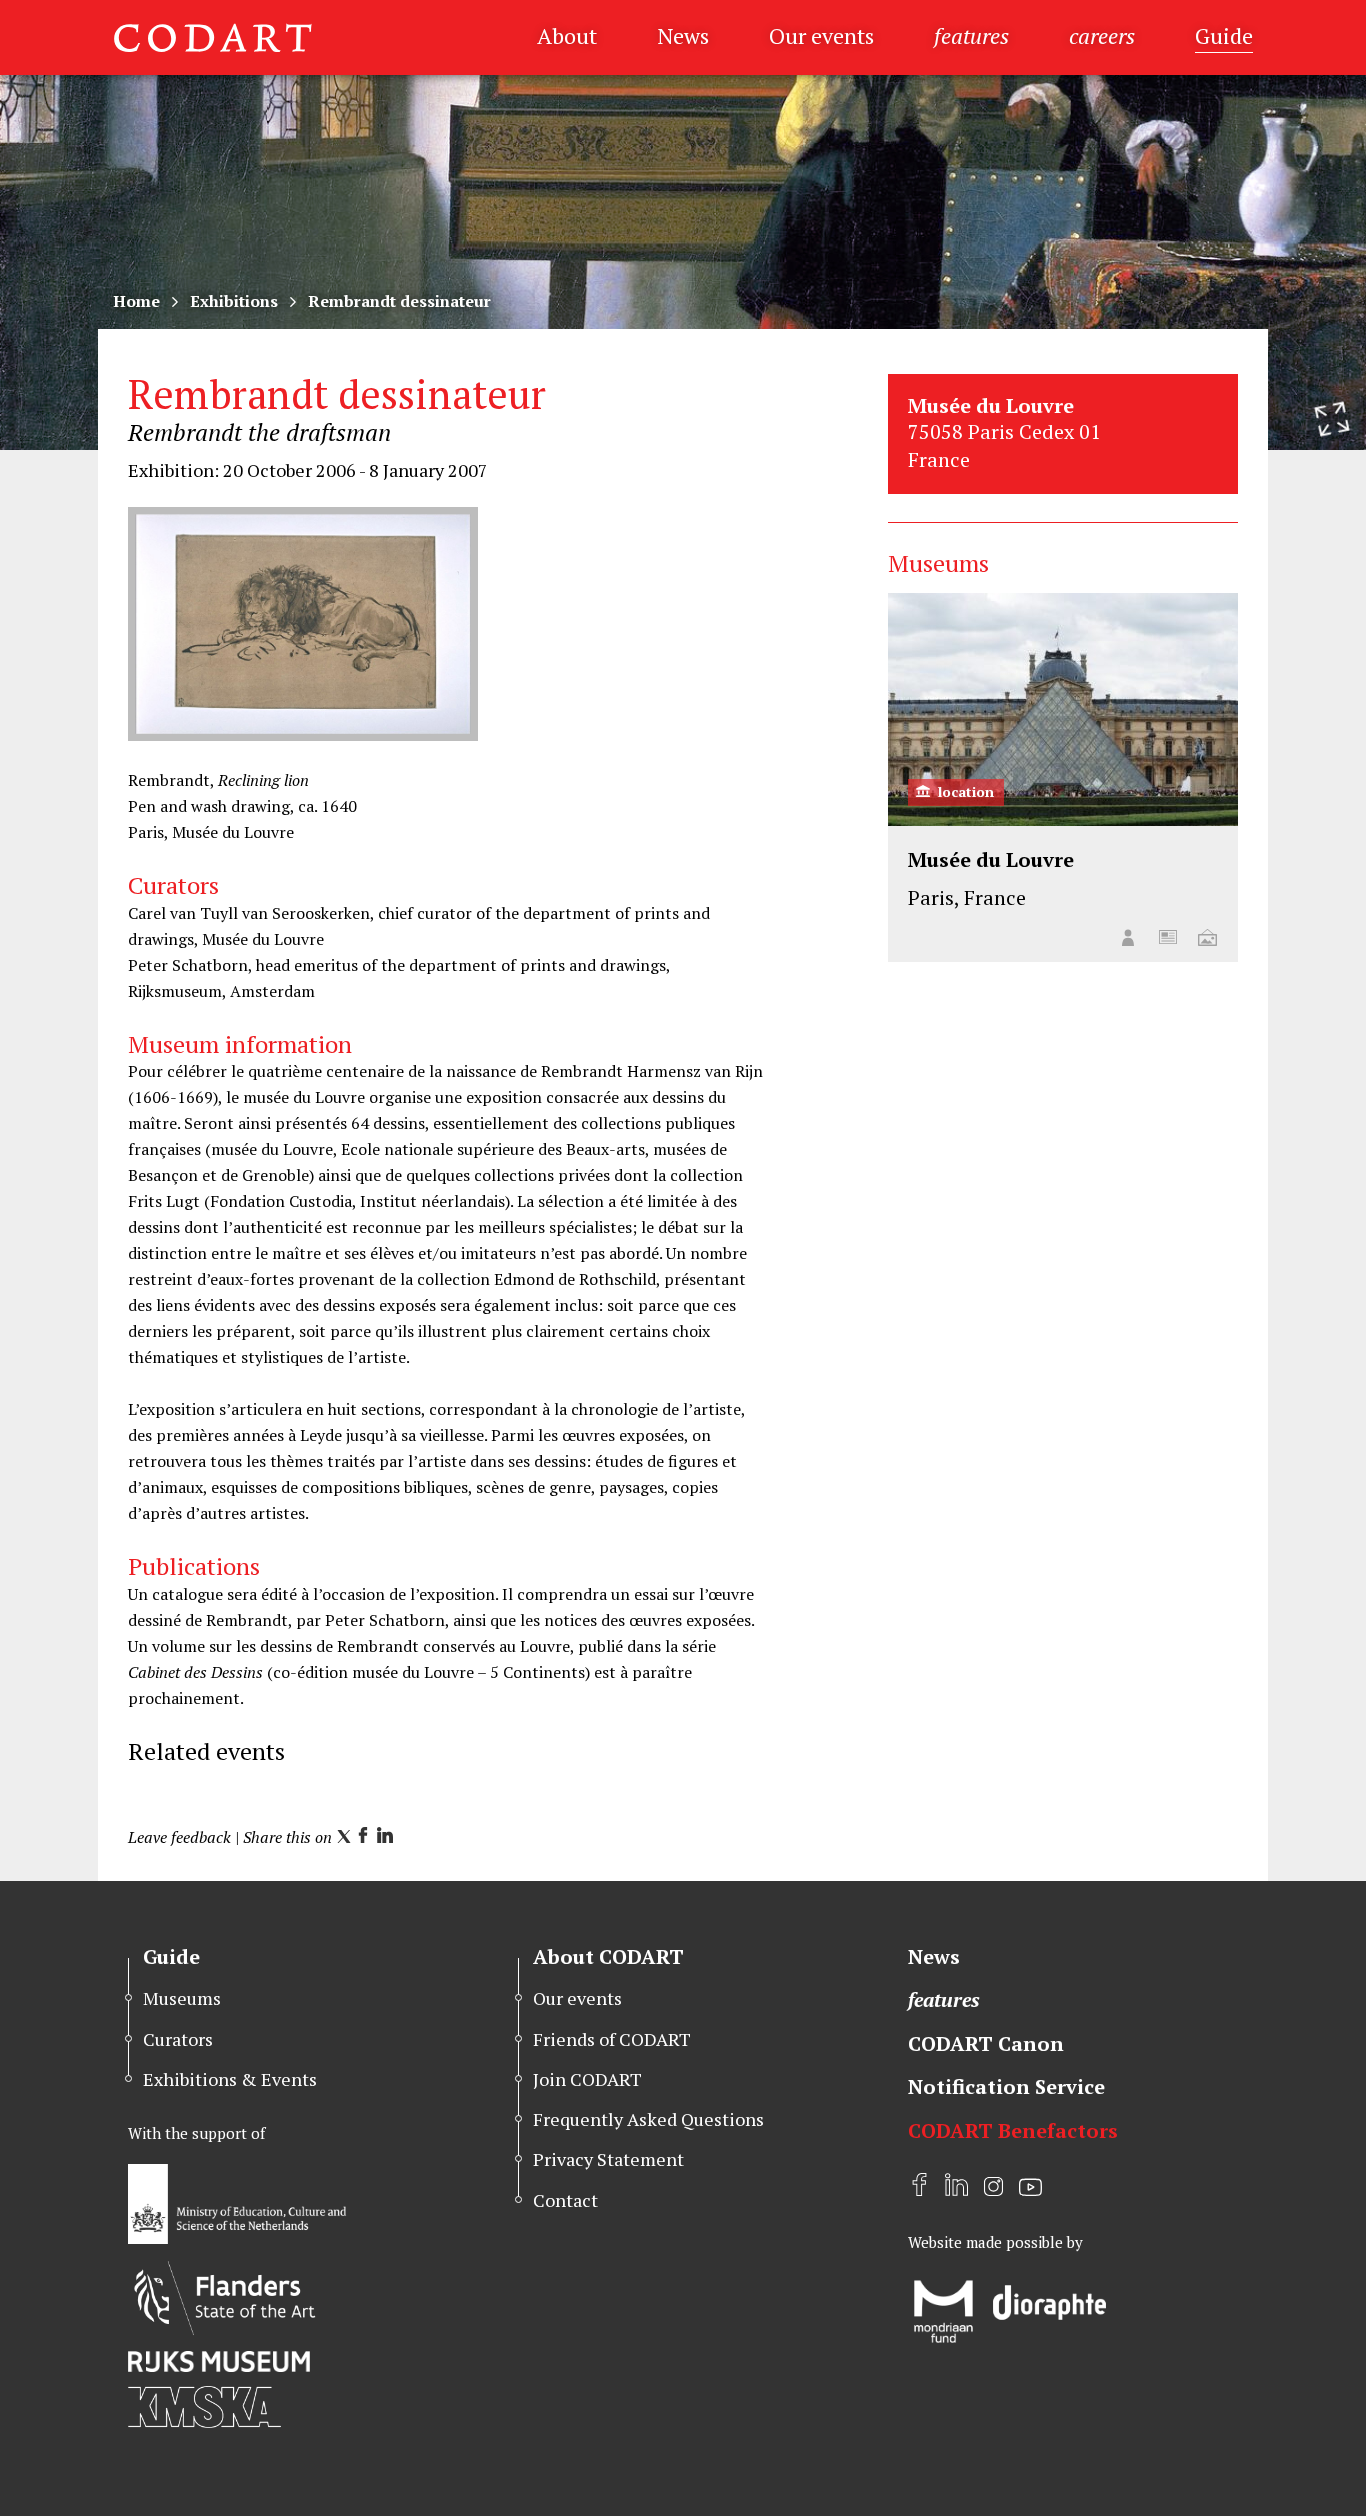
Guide (1224, 35)
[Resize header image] (1332, 419)
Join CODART (587, 2079)
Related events (206, 1751)
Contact (565, 2200)
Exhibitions (234, 301)
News (683, 35)
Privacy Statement (608, 2159)
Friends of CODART (612, 2039)
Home (136, 301)
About (567, 35)
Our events (821, 35)
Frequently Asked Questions (648, 2119)
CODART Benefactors (1013, 2130)
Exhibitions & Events (230, 2079)
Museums (182, 1998)
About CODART (608, 1956)
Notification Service (1006, 2086)
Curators (178, 2039)
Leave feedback (179, 1837)
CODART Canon (986, 2043)
